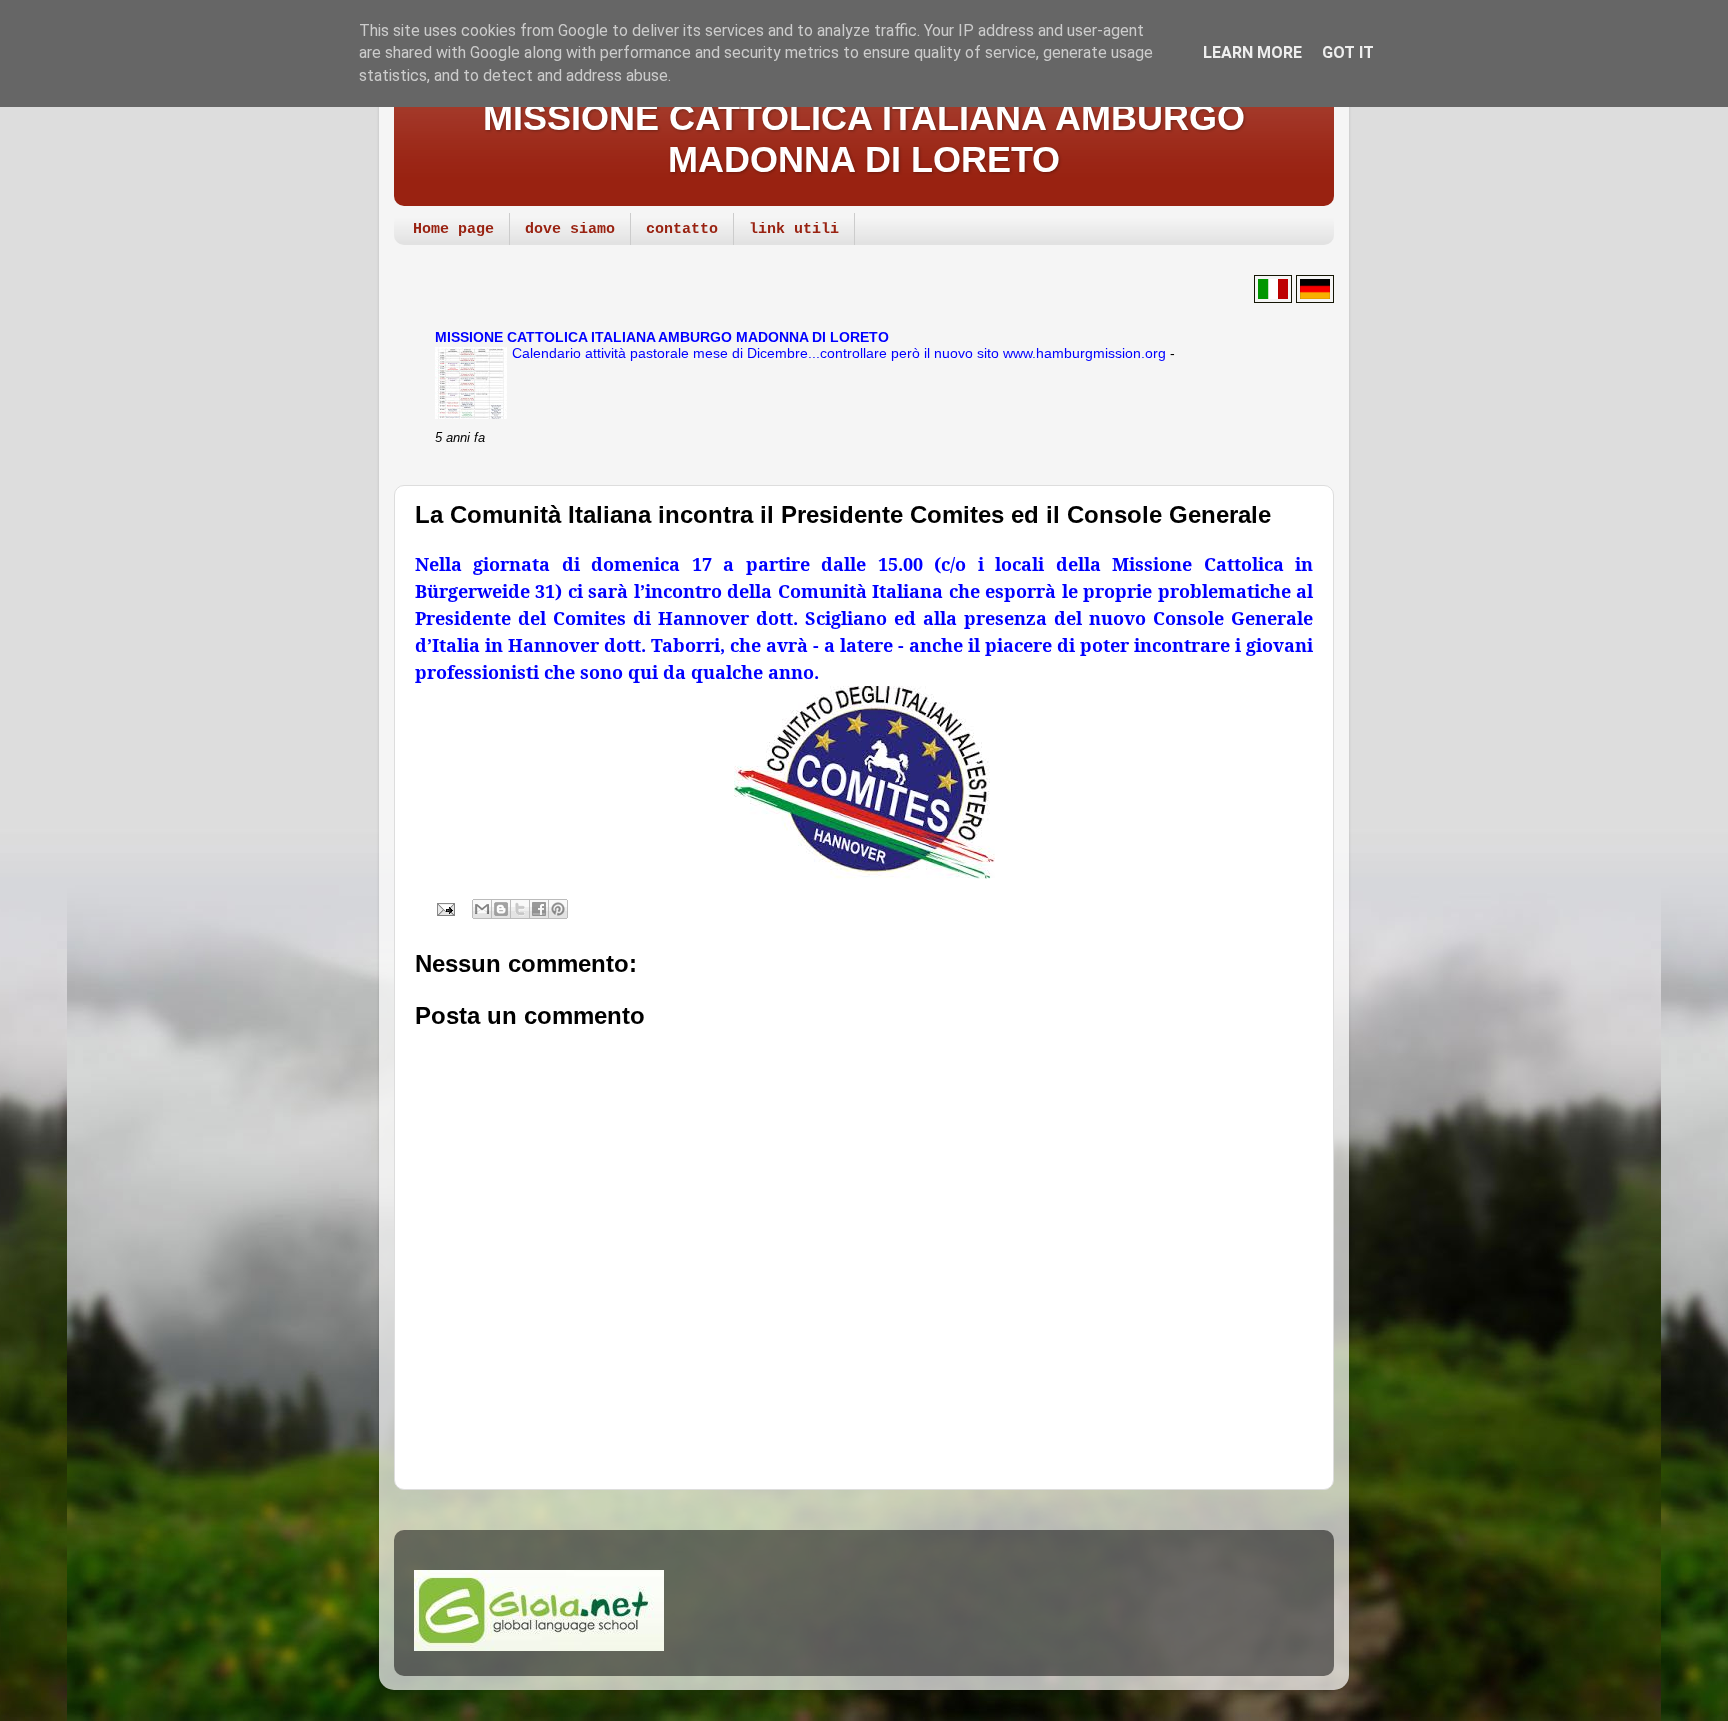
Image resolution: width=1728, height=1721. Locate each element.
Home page (453, 229)
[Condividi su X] (520, 909)
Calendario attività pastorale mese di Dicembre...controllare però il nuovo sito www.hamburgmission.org (841, 353)
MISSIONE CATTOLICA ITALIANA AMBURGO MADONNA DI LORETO (864, 138)
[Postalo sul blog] (501, 909)
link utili (794, 229)
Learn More (1252, 52)
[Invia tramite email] (482, 909)
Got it (1348, 52)
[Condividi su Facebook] (539, 909)
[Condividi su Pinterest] (558, 909)
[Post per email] (443, 908)
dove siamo (570, 229)
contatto (682, 229)
